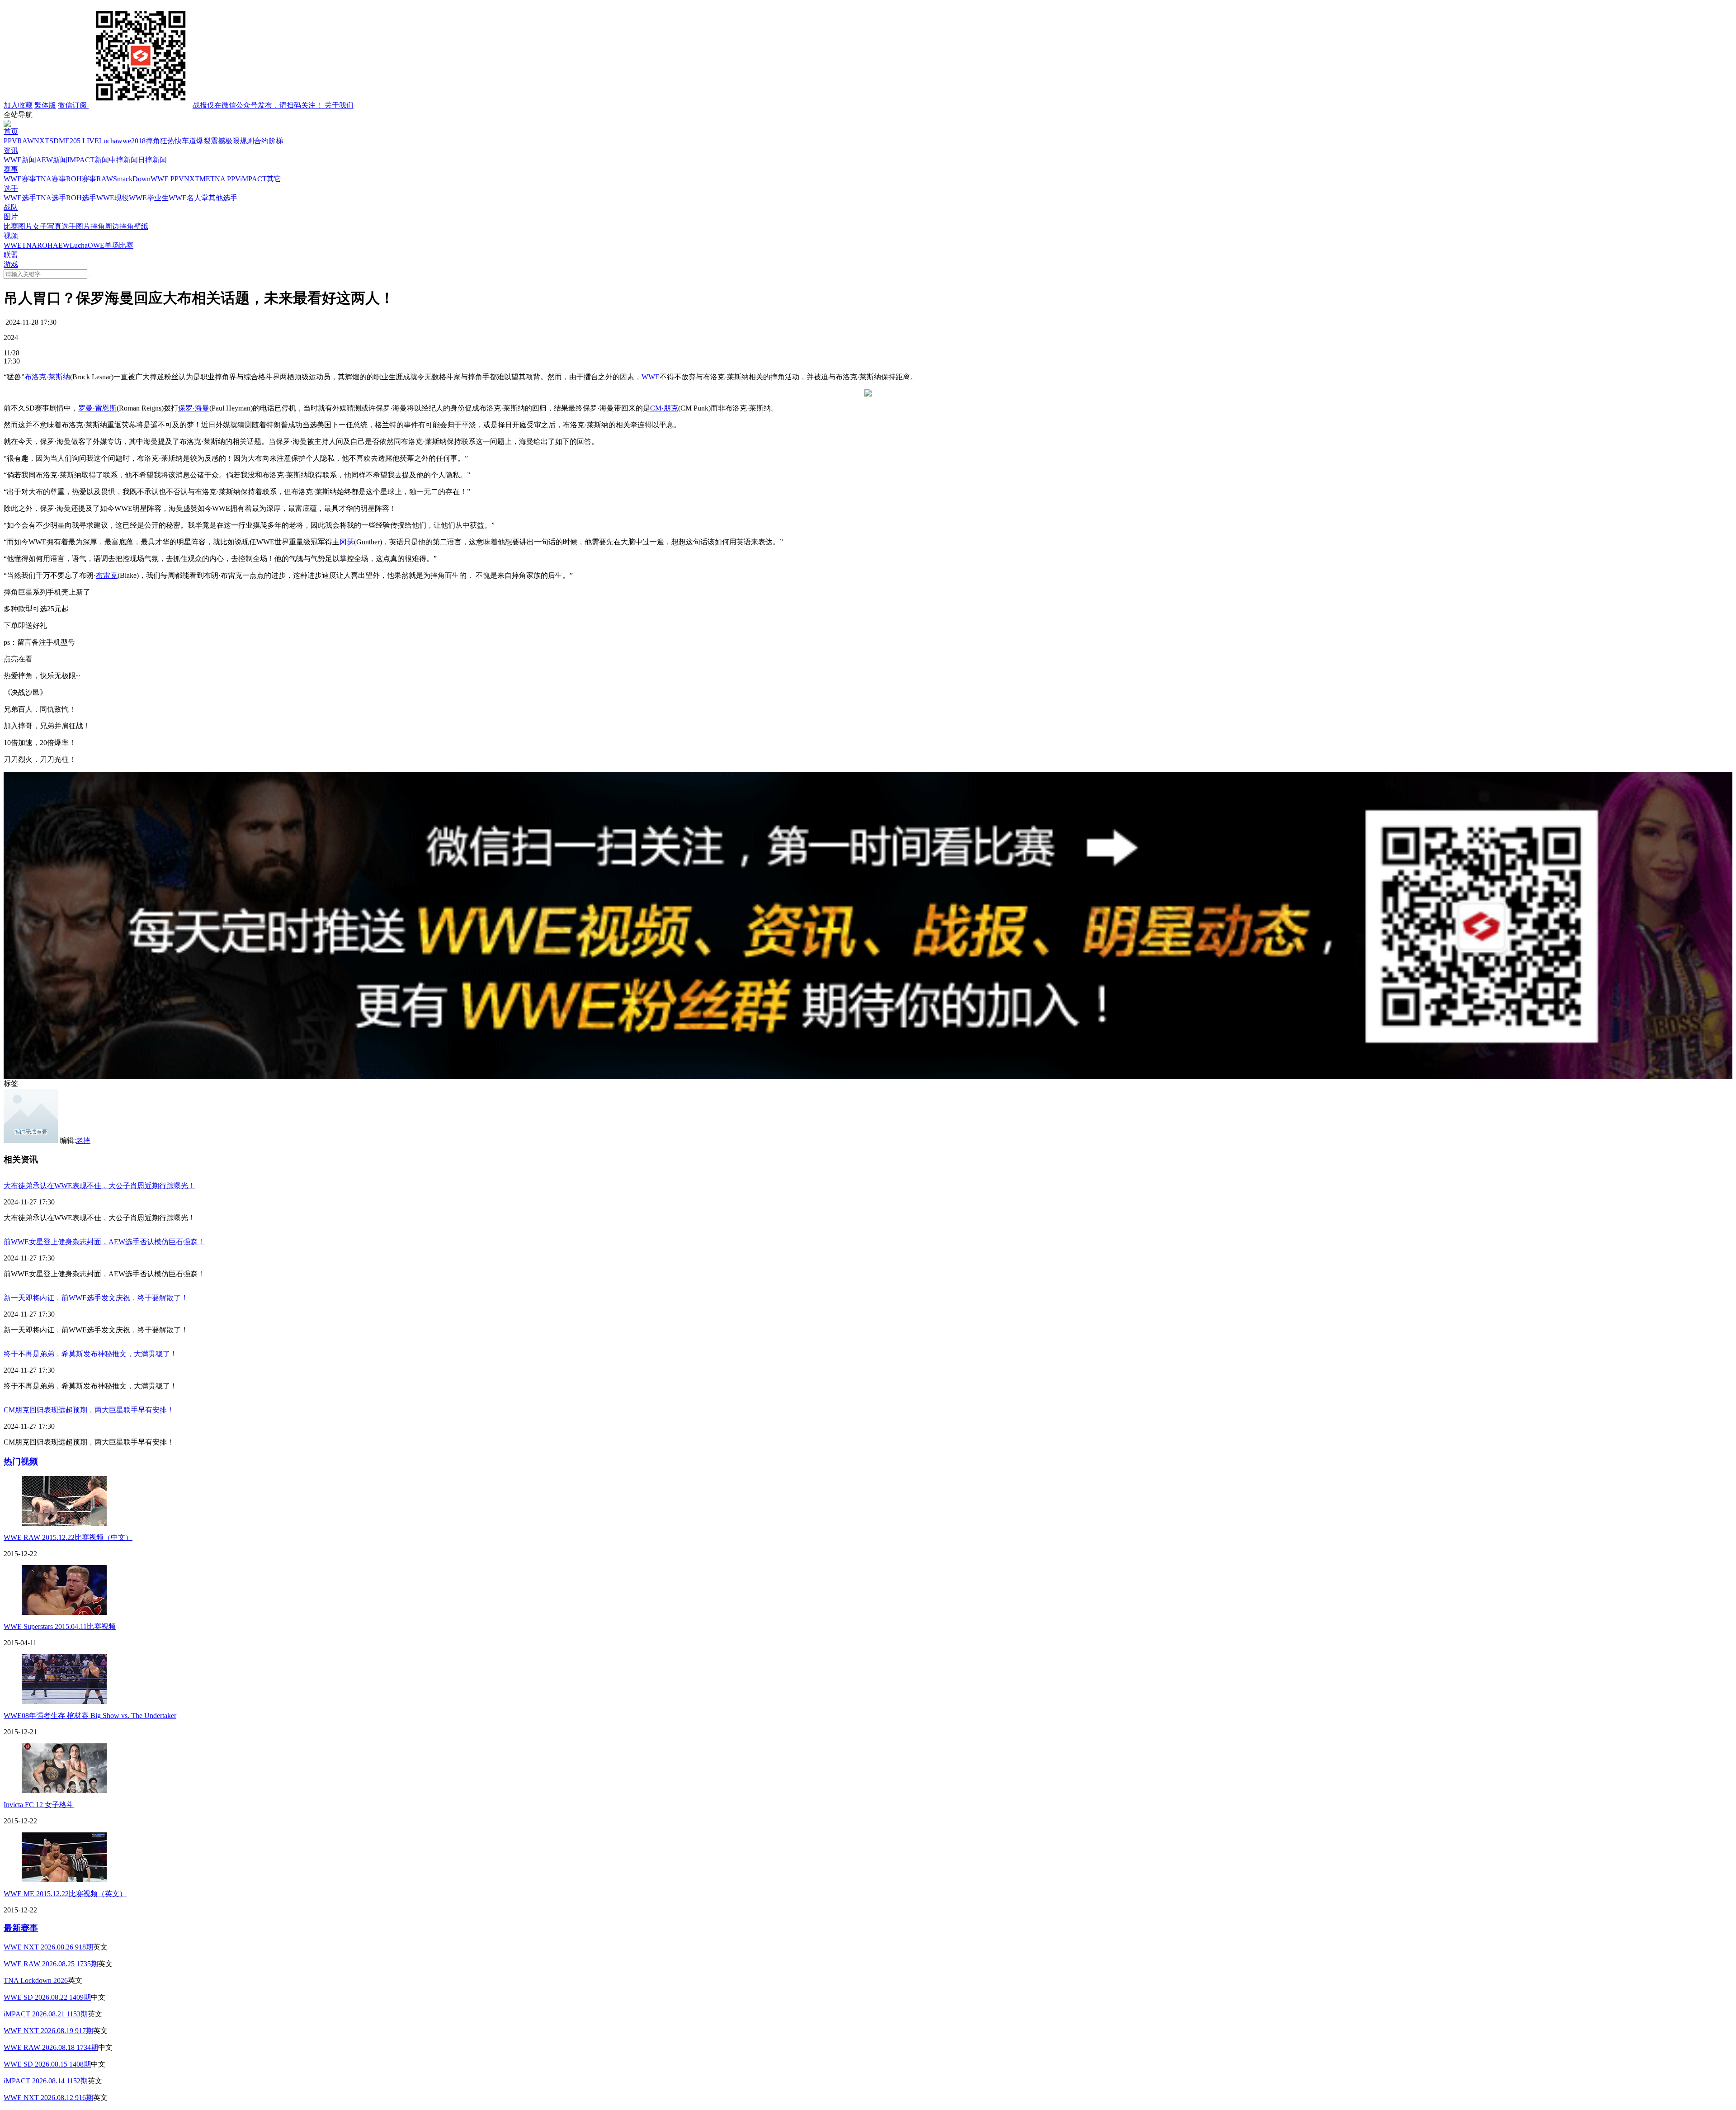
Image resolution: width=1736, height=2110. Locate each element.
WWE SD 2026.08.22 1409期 (47, 1997)
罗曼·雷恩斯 (97, 408)
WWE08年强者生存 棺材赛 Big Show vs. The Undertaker (90, 1716)
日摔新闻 (152, 160)
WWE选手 (20, 198)
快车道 (185, 141)
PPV (10, 141)
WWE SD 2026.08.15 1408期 (47, 2064)
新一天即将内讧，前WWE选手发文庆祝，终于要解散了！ (96, 1298)
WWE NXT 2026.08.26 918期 (48, 1947)
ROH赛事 (81, 179)
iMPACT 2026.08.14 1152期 (46, 2081)
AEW (61, 245)
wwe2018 (131, 141)
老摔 (83, 1140)
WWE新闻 (20, 160)
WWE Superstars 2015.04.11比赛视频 (60, 1626)
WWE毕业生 (149, 198)
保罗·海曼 (194, 408)
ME (64, 141)
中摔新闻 (123, 160)
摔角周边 (105, 226)
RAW (26, 141)
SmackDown (132, 179)
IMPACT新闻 (88, 160)
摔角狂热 (160, 141)
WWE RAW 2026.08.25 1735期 (51, 1964)
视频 (11, 236)
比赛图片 (18, 226)
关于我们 (339, 105)
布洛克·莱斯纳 (47, 377)
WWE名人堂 (189, 198)
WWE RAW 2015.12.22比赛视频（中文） (68, 1537)
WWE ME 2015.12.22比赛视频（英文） (65, 1894)
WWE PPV (167, 179)
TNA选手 (51, 198)
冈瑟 (347, 542)
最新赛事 (21, 1928)
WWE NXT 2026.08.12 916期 (48, 2098)
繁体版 (45, 105)
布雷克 (107, 575)
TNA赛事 (51, 179)
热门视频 (21, 1461)
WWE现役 (113, 198)
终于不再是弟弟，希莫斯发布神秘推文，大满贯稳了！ (90, 1354)
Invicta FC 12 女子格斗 (39, 1805)
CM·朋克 (664, 408)
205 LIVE (84, 141)
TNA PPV (225, 179)
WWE (13, 245)
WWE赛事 (20, 179)
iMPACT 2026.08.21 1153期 (46, 2014)
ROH (45, 245)
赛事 (11, 169)
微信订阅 (191, 105)
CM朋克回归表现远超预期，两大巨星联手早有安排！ (89, 1410)
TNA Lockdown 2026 (36, 1980)
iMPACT (253, 179)
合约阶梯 (269, 141)
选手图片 (76, 226)
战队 (11, 207)
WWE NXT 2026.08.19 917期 (48, 2031)
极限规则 (240, 141)
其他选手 (223, 198)
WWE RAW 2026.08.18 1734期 (51, 2047)
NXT (42, 141)
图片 (11, 217)
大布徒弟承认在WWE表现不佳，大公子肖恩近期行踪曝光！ (99, 1186)
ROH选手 (81, 198)
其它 (274, 179)
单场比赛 (119, 245)
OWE (96, 245)
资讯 (11, 150)
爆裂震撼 (211, 141)
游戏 (11, 264)
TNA (29, 245)
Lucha (108, 141)
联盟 (11, 255)
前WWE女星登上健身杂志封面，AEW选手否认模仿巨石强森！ (104, 1242)
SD (54, 141)
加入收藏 (18, 105)
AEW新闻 (52, 160)
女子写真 (47, 226)
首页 (11, 131)
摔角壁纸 (134, 226)
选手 (11, 188)
